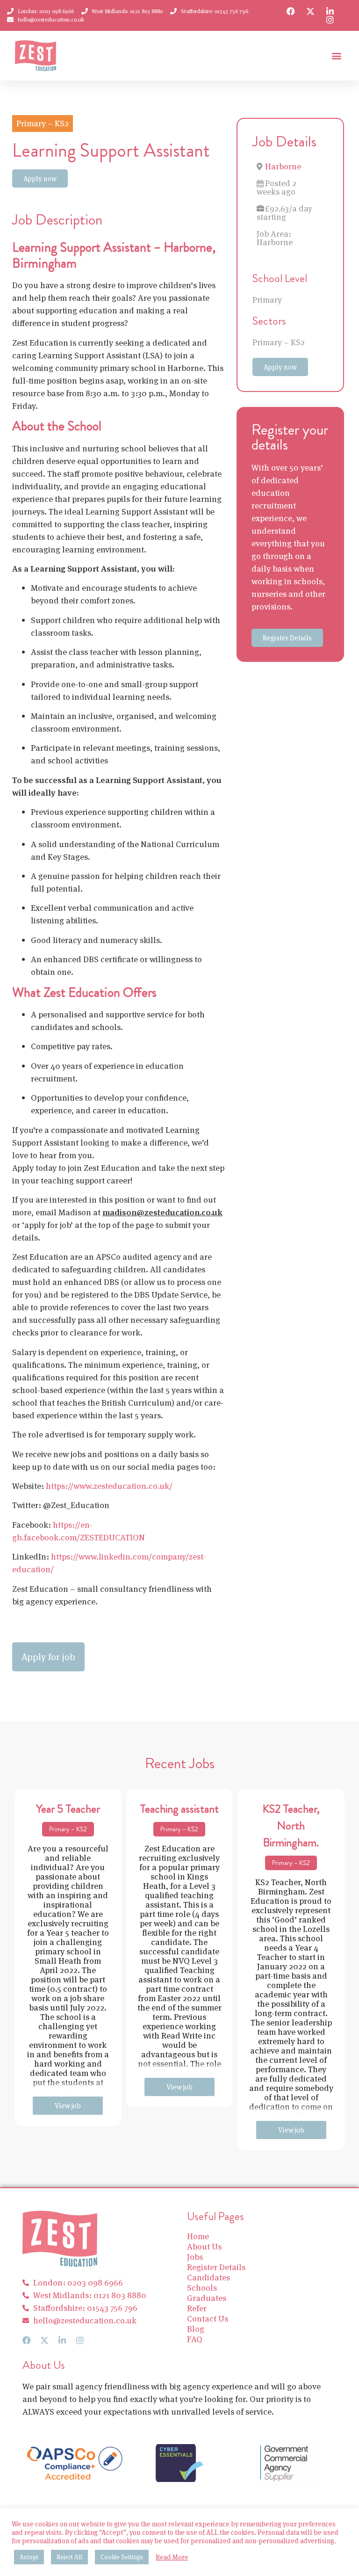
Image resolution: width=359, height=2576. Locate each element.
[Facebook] (291, 11)
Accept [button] (29, 2557)
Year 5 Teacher (68, 1809)
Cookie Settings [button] (122, 2557)
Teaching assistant (179, 1809)
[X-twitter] (310, 11)
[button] (336, 56)
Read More (172, 2557)
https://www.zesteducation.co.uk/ (109, 1486)
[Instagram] (330, 20)
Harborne (283, 166)
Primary (267, 300)
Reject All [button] (69, 2557)
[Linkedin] (330, 11)
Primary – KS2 (279, 342)
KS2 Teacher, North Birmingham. (291, 1826)
